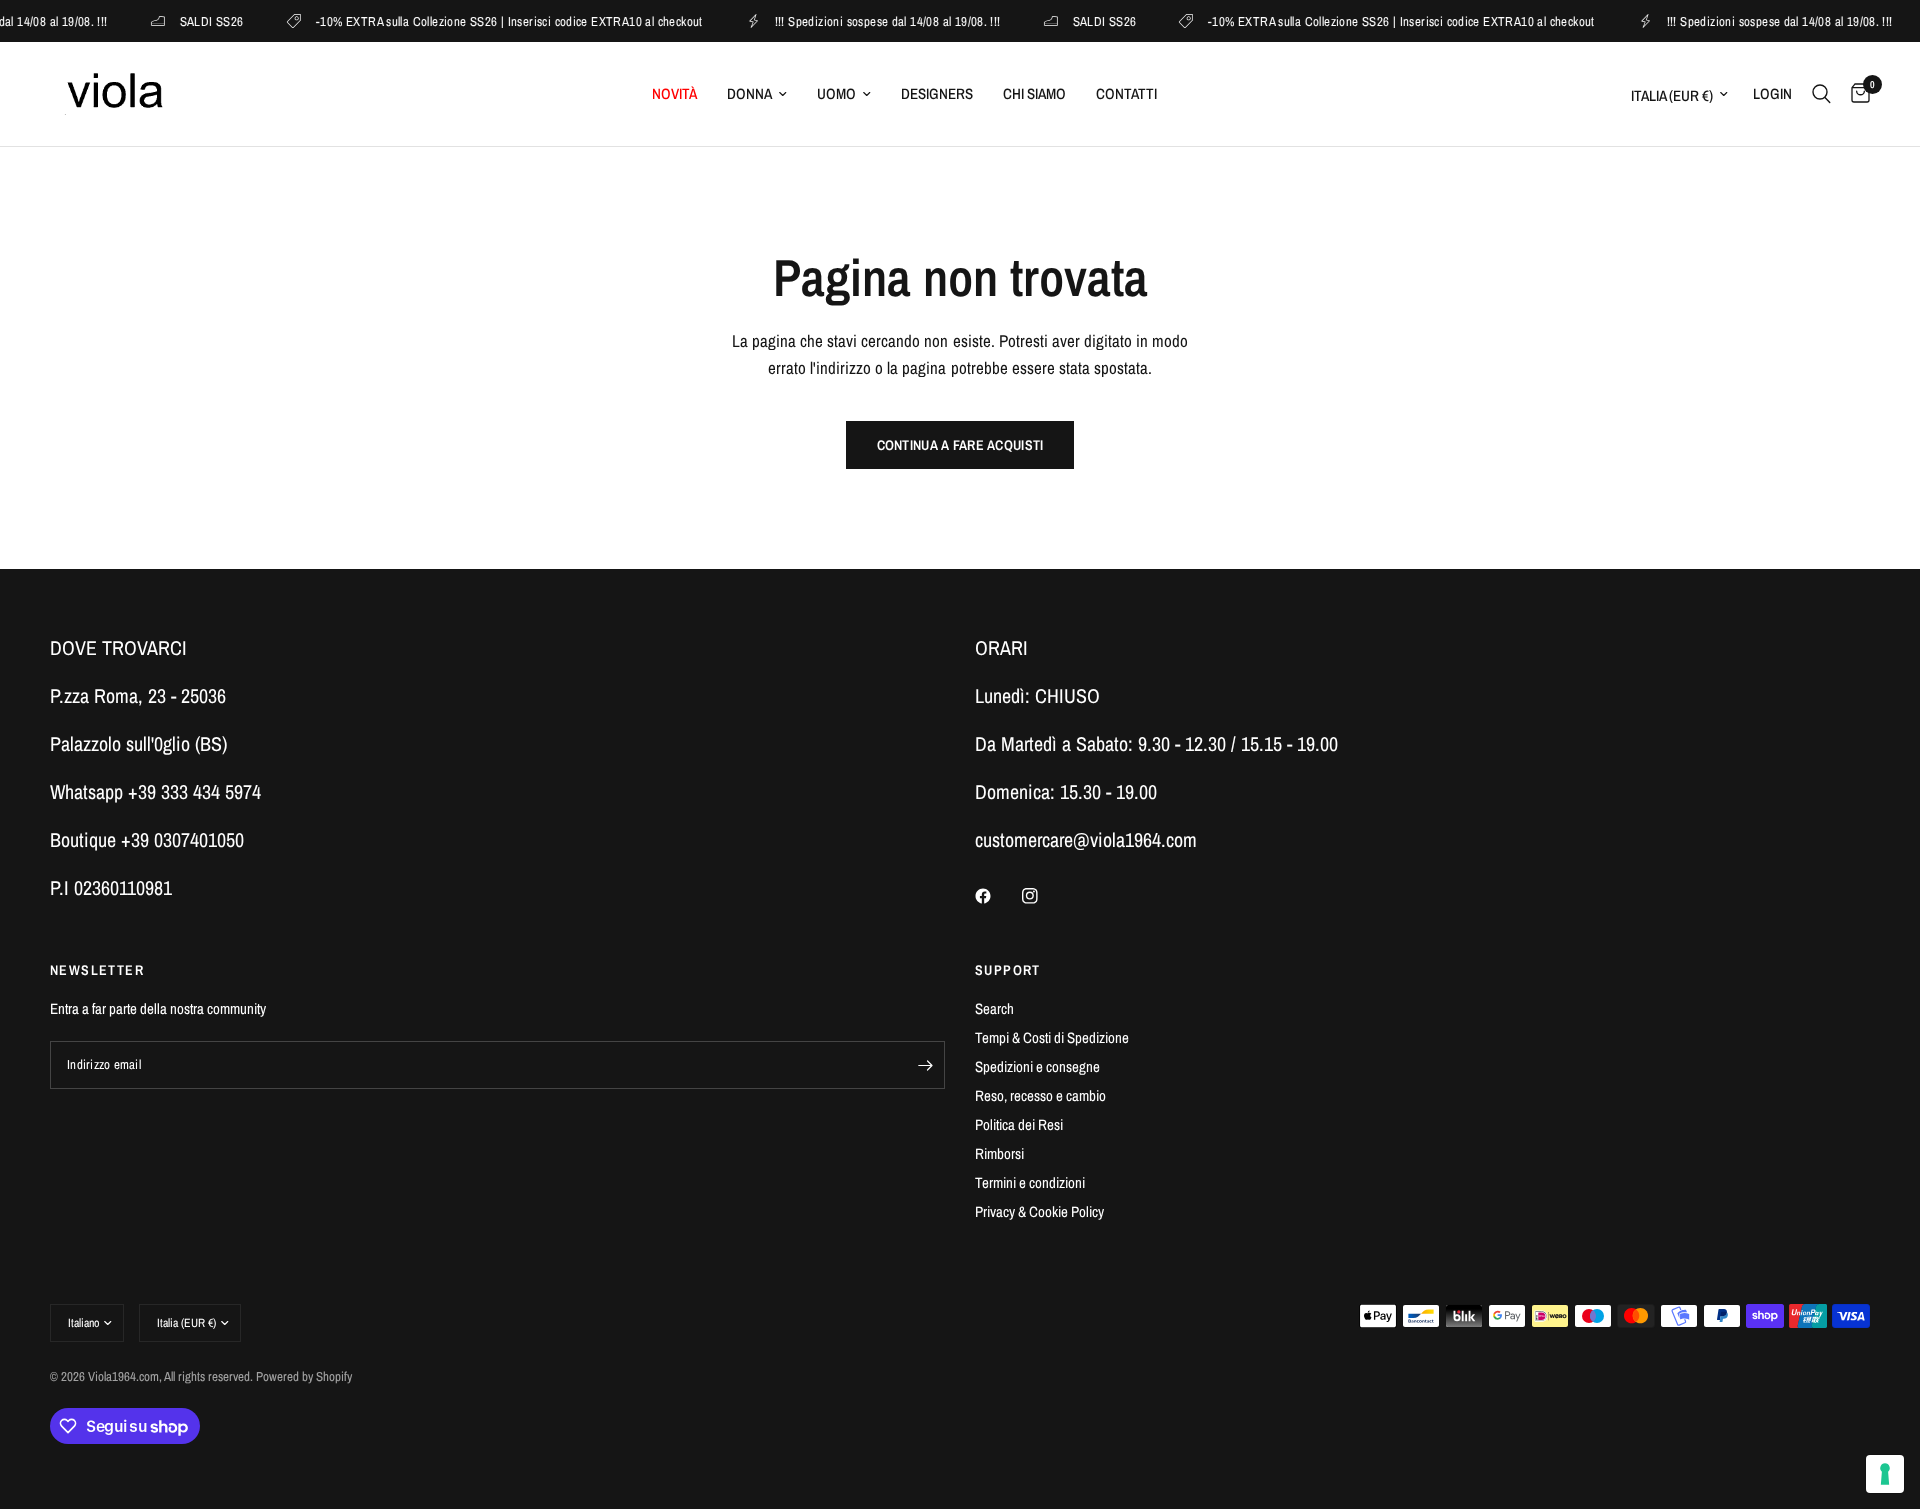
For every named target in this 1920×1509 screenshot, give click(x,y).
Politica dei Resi (1019, 1124)
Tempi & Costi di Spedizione (1052, 1037)
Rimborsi (999, 1153)
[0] (1855, 94)
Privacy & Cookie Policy (1039, 1211)
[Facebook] (997, 896)
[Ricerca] (1821, 94)
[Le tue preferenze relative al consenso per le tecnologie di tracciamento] (1885, 1474)
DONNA (749, 93)
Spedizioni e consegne (1037, 1066)
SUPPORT (1008, 970)
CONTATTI (1126, 93)
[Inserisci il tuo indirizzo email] (925, 1065)
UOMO (836, 93)
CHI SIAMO (1034, 93)
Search (994, 1008)
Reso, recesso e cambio (1040, 1095)
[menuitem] (674, 94)
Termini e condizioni (1030, 1182)
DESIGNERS (937, 93)
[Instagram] (1044, 896)
